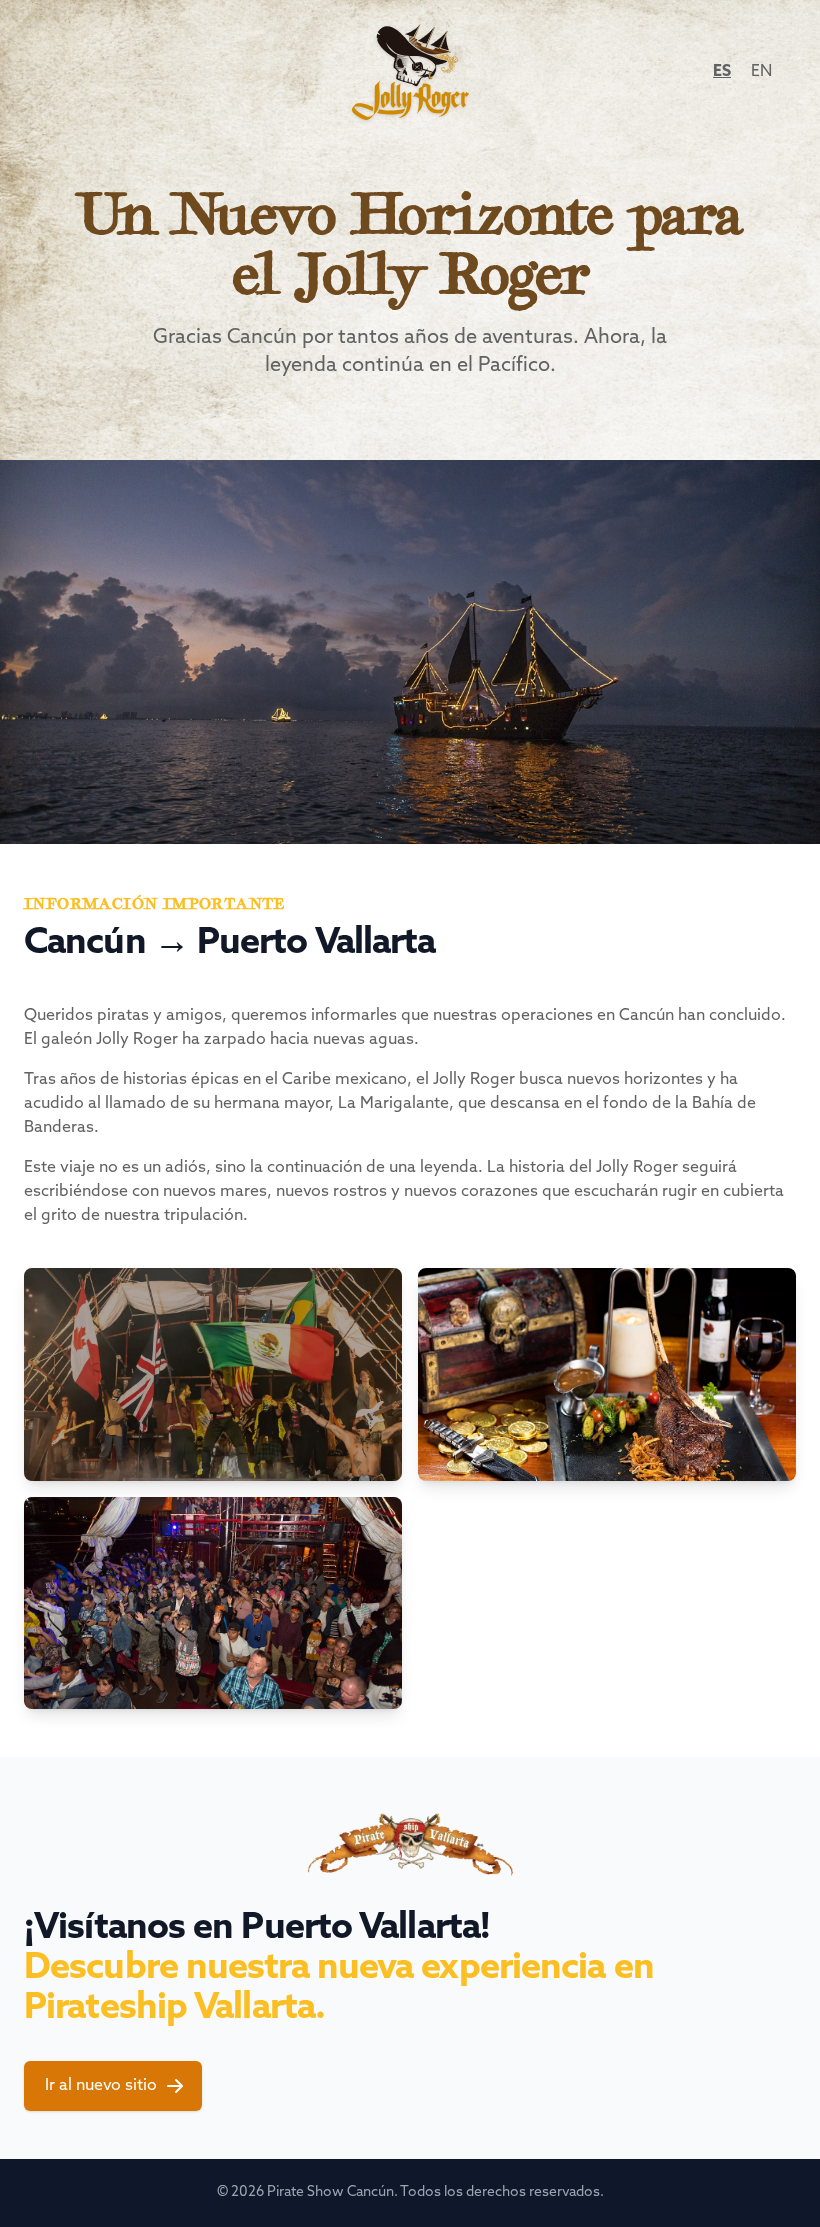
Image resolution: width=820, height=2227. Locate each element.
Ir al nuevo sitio (101, 2086)
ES (722, 72)
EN (761, 72)
